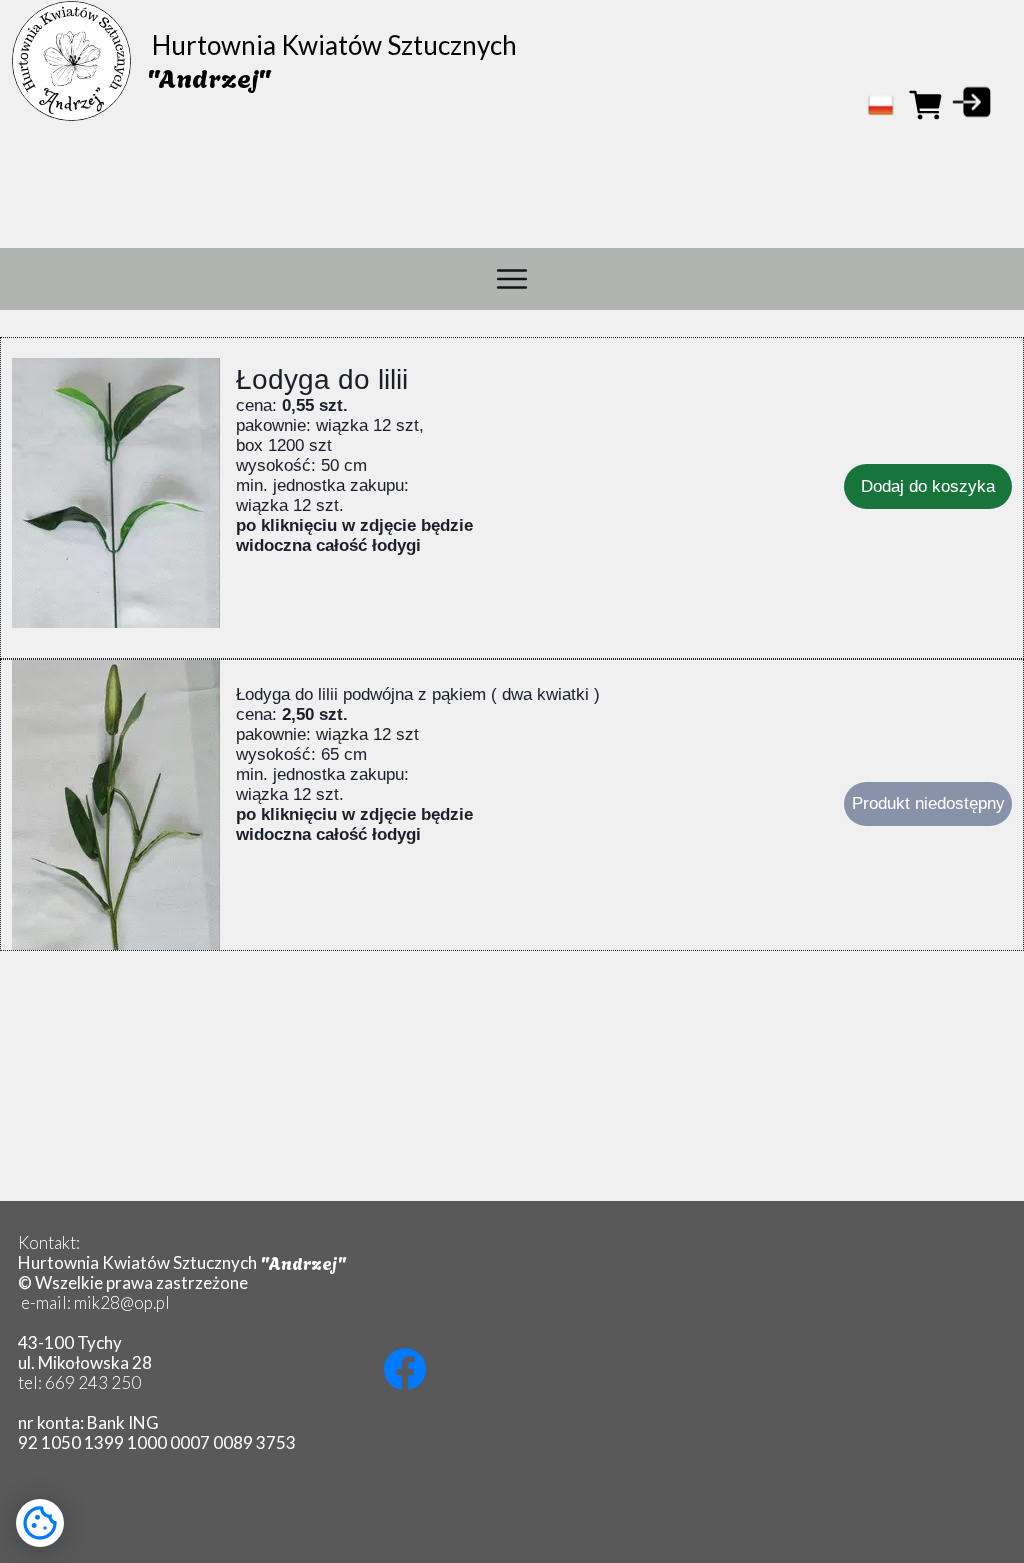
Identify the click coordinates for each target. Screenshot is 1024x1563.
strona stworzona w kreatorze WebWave (506, 1540)
